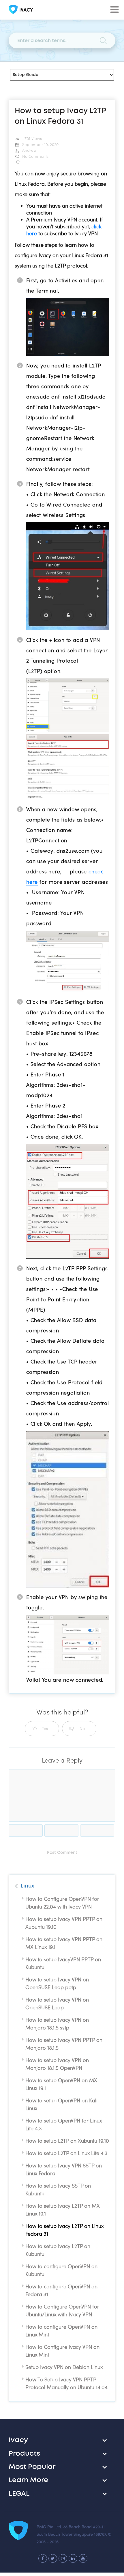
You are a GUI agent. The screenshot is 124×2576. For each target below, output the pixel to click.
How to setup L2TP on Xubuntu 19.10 (67, 2141)
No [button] (82, 1728)
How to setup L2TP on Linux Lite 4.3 (66, 2153)
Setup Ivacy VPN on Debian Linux (64, 2367)
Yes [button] (45, 1728)
